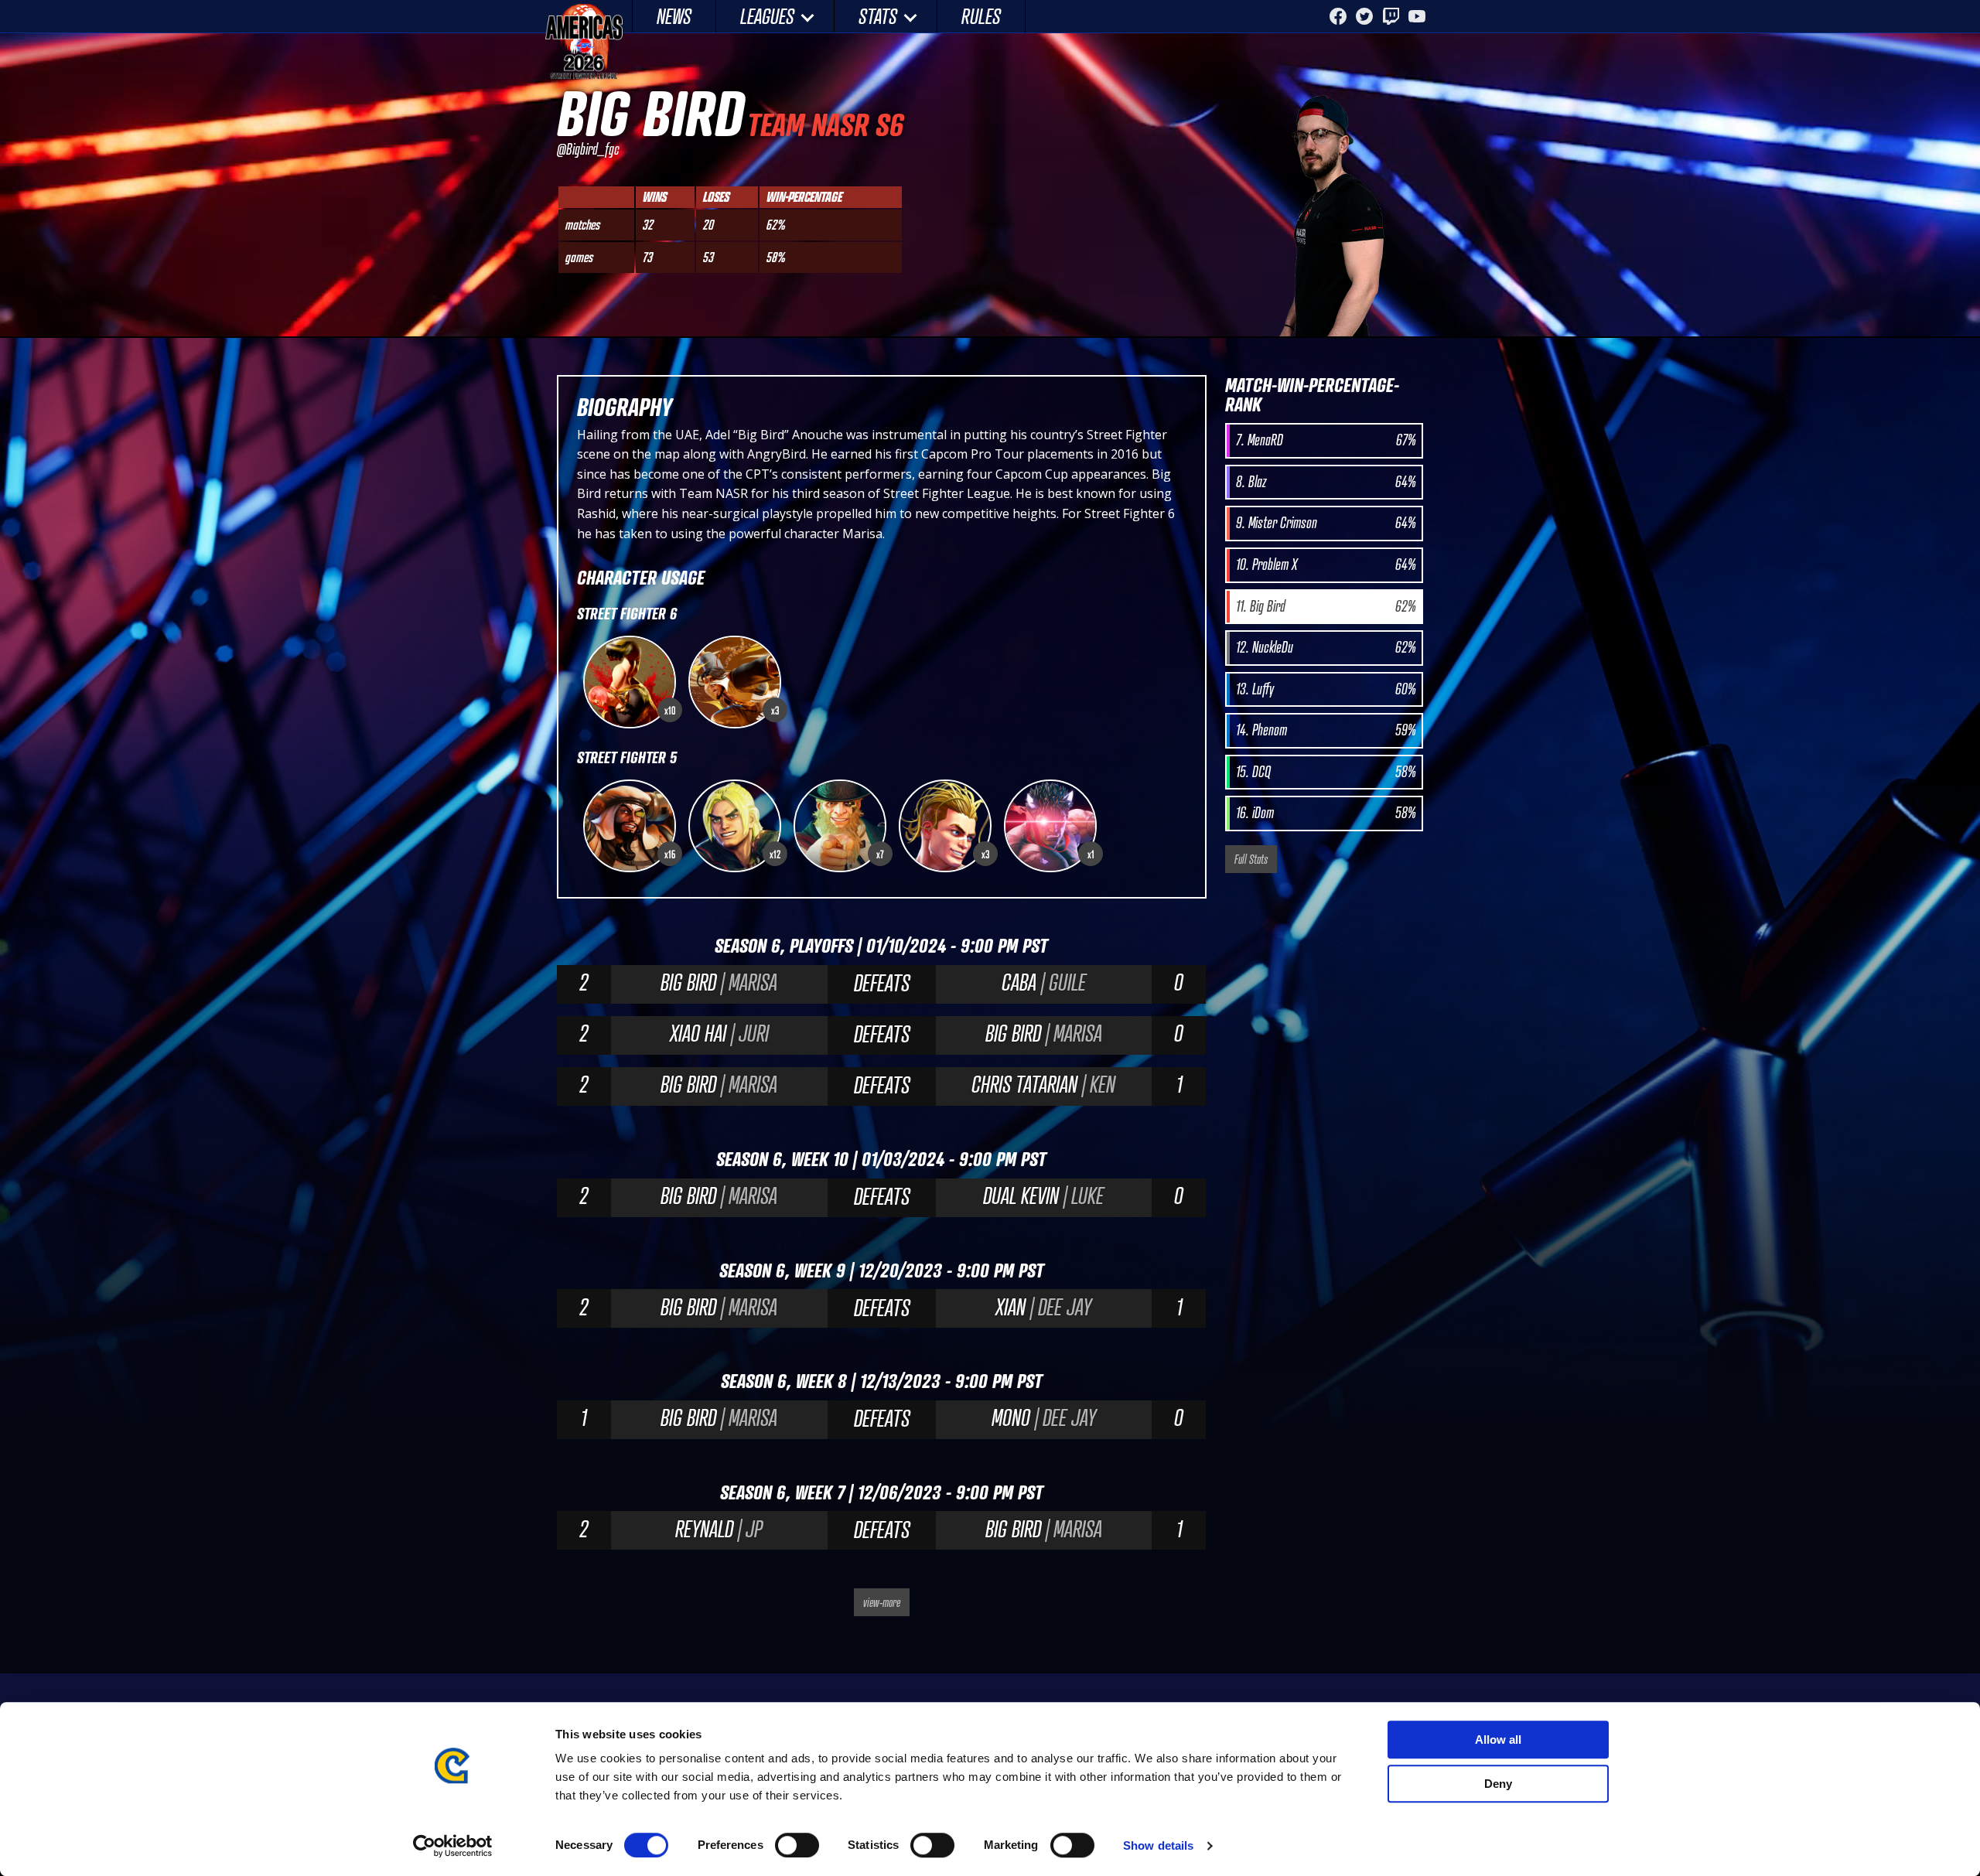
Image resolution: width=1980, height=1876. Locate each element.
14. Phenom (1326, 730)
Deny (1498, 1784)
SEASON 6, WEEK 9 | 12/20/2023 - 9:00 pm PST (882, 1270)
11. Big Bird (1326, 606)
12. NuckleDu (1326, 647)
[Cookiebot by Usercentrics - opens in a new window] (453, 1846)
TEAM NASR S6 (825, 124)
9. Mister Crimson (1326, 523)
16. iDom (1326, 813)
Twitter (1364, 16)
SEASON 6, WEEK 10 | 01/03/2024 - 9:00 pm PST (881, 1159)
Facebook (1338, 16)
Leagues (767, 16)
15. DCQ (1326, 772)
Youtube (1417, 16)
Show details (1158, 1845)
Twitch (1391, 16)
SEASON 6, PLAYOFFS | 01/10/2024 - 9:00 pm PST (881, 945)
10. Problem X (1326, 565)
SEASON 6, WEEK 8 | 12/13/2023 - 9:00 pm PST (882, 1381)
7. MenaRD (1326, 440)
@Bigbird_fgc (588, 149)
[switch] (797, 1845)
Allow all (1498, 1740)
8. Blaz (1326, 482)
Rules (981, 16)
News (674, 16)
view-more (882, 1602)
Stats (878, 16)
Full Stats (1251, 859)
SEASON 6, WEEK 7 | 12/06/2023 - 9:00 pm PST (882, 1492)
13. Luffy (1326, 689)
